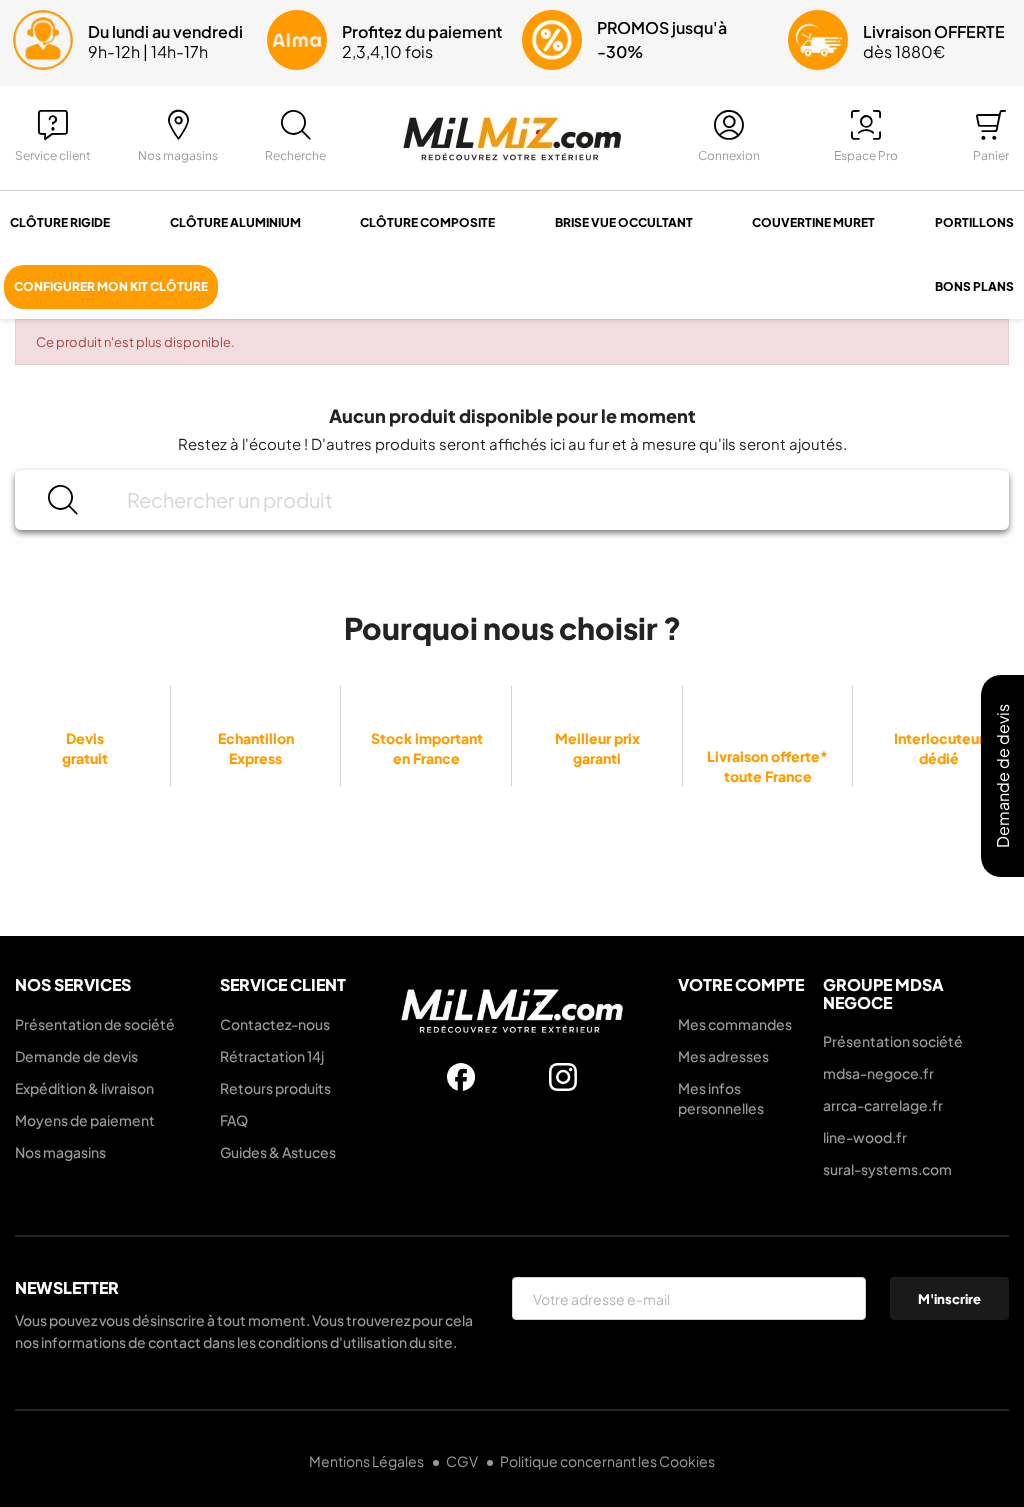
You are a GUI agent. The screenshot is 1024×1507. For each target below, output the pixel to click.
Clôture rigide (60, 222)
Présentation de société (95, 1024)
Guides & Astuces (278, 1152)
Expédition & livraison (84, 1088)
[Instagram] (563, 1077)
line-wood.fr (865, 1137)
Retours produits (275, 1088)
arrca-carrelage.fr (883, 1105)
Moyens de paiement (85, 1120)
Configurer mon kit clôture (111, 286)
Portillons (974, 222)
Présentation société (893, 1041)
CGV (463, 1461)
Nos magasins (60, 1152)
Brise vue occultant (624, 222)
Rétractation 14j (272, 1056)
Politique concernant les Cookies (607, 1461)
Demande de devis (76, 1056)
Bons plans (974, 286)
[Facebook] (461, 1077)
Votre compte (741, 984)
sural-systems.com (887, 1169)
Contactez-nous (275, 1024)
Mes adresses (723, 1056)
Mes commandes (735, 1024)
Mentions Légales (367, 1461)
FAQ (234, 1120)
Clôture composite (427, 222)
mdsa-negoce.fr (878, 1073)
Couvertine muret (813, 222)
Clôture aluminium (235, 222)
